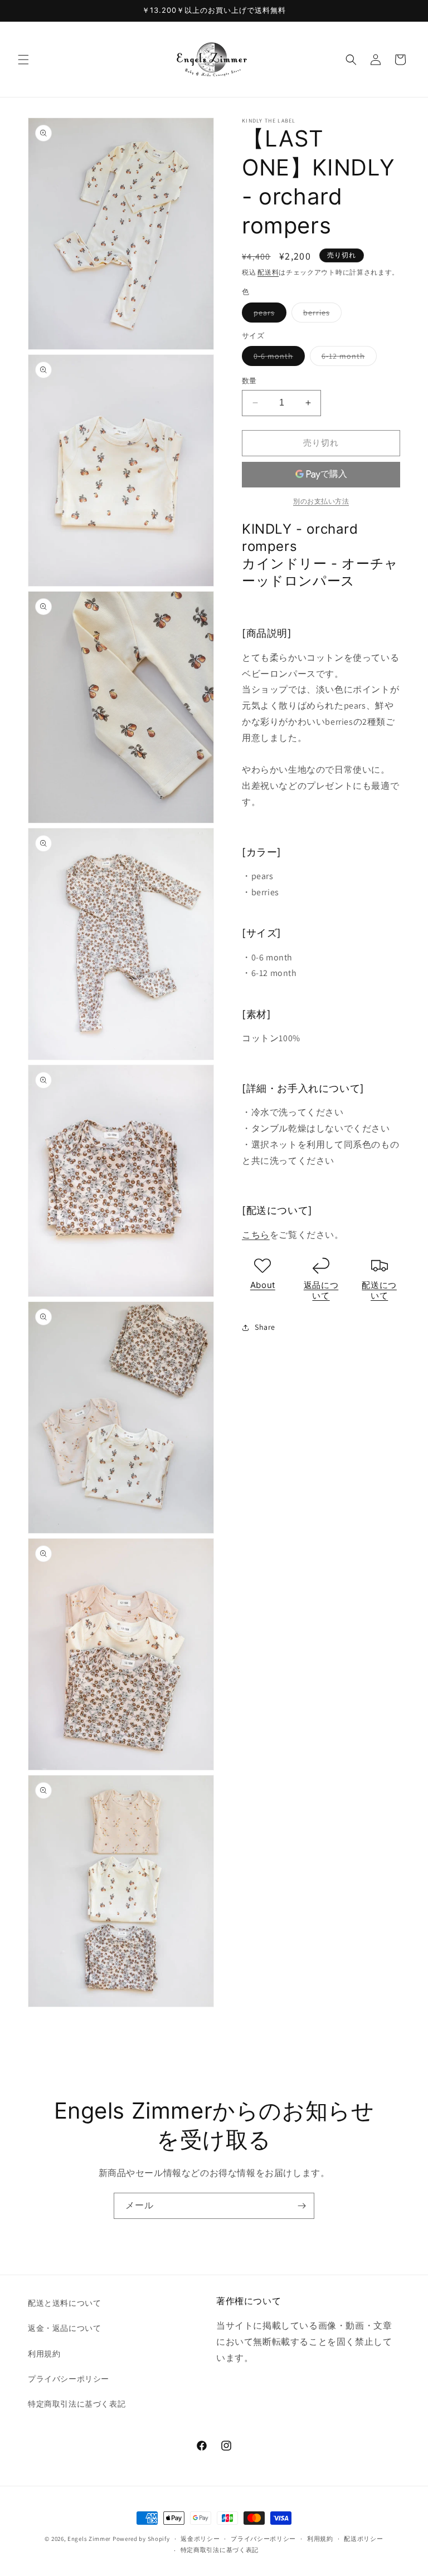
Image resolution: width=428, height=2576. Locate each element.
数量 (249, 381)
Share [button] (265, 1327)
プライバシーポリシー (69, 2379)
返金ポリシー (200, 2539)
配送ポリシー (363, 2539)
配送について (379, 1291)
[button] (23, 60)
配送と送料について (64, 2303)
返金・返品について (64, 2328)
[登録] (301, 2206)
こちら (256, 1235)
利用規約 (44, 2354)
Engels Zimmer (89, 2539)
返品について (321, 1291)
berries (320, 315)
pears (268, 315)
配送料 (268, 272)
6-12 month (347, 358)
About (263, 1285)
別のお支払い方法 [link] (321, 501)
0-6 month (277, 358)
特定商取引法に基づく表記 (77, 2404)
